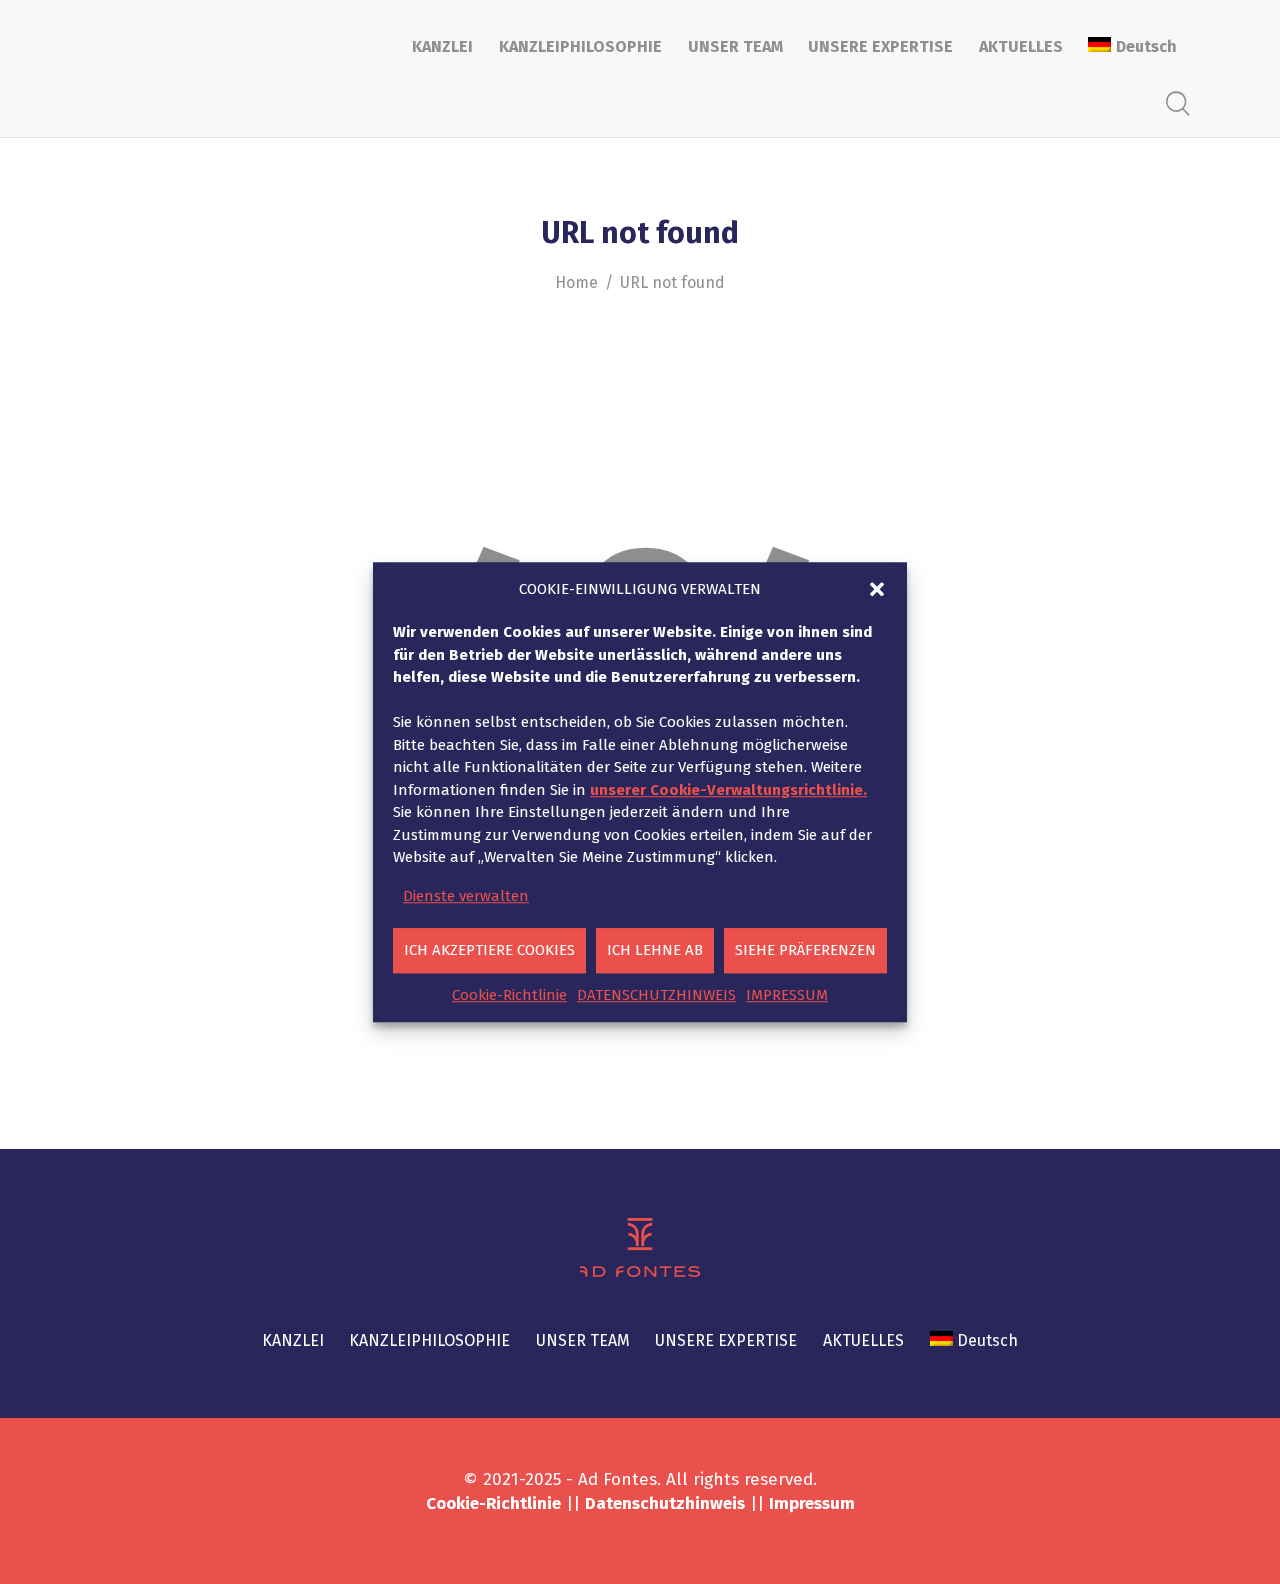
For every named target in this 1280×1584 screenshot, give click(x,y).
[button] (877, 589)
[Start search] (1178, 104)
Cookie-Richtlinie (509, 995)
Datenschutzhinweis (665, 1503)
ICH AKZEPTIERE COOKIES (489, 950)
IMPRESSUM (787, 995)
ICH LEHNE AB (655, 950)
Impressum (812, 1503)
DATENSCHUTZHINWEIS (656, 995)
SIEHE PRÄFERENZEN (805, 950)
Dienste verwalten (466, 896)
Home (576, 282)
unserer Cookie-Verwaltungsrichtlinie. (728, 790)
